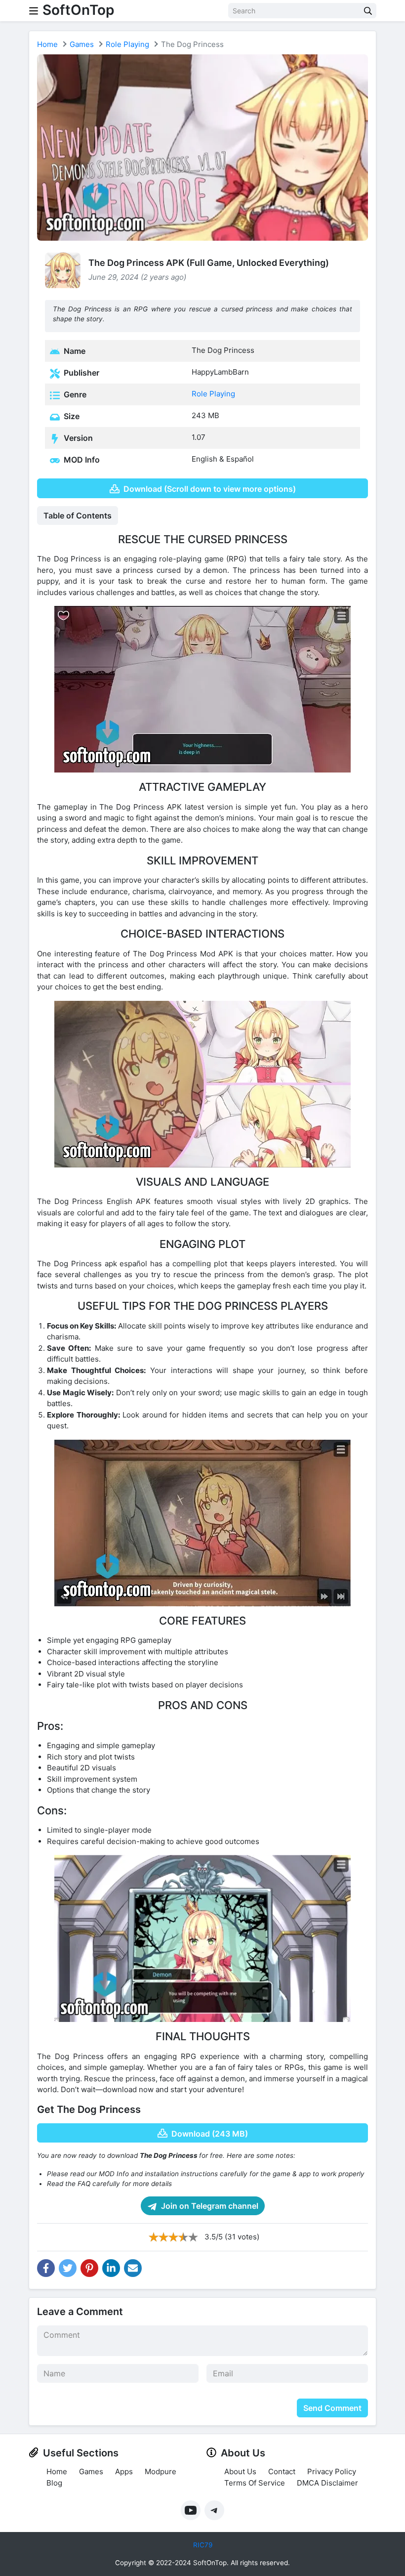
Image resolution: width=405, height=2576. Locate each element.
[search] (368, 11)
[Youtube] (191, 2510)
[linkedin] (111, 2268)
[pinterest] (89, 2268)
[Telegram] (214, 2510)
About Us (240, 2471)
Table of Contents (78, 515)
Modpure (161, 2471)
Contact (282, 2471)
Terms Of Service (255, 2483)
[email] (133, 2268)
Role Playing (127, 44)
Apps (124, 2471)
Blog (54, 2483)
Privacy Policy (332, 2471)
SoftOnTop (78, 10)
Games (82, 44)
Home (47, 44)
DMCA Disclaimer (327, 2483)
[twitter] (68, 2268)
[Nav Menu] (34, 11)
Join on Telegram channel (209, 2206)
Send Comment (332, 2408)
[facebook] (46, 2268)
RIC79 (203, 2545)
